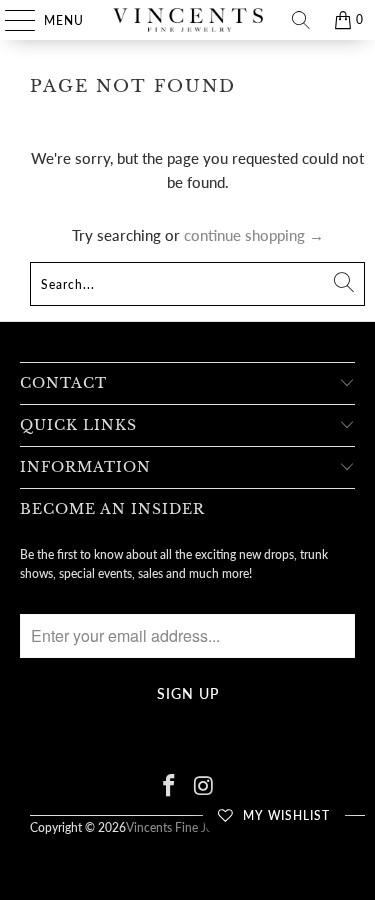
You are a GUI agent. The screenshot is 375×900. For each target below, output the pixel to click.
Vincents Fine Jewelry (183, 827)
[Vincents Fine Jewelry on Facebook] (169, 786)
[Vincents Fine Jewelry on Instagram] (204, 786)
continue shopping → (254, 235)
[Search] (301, 20)
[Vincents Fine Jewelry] (188, 20)
